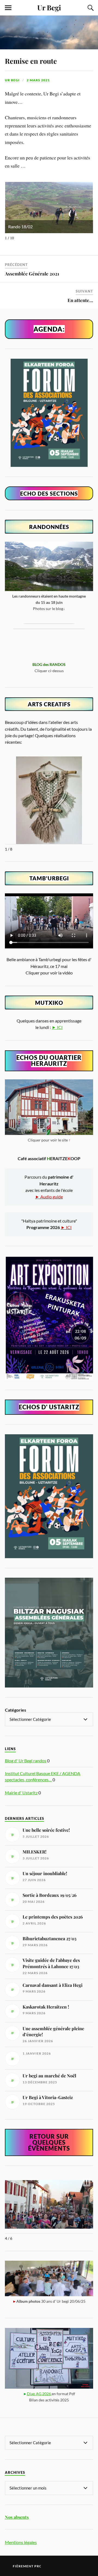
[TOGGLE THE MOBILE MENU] (8, 8)
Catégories (16, 1710)
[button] (87, 2182)
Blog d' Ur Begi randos (26, 1761)
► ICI (57, 1027)
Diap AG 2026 (39, 2394)
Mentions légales (21, 2542)
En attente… (80, 300)
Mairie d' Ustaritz (21, 1793)
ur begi (12, 80)
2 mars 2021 (38, 80)
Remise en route (31, 61)
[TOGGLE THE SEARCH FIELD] (90, 8)
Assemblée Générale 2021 (32, 274)
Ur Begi (49, 7)
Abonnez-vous (67, 2563)
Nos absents (17, 2517)
